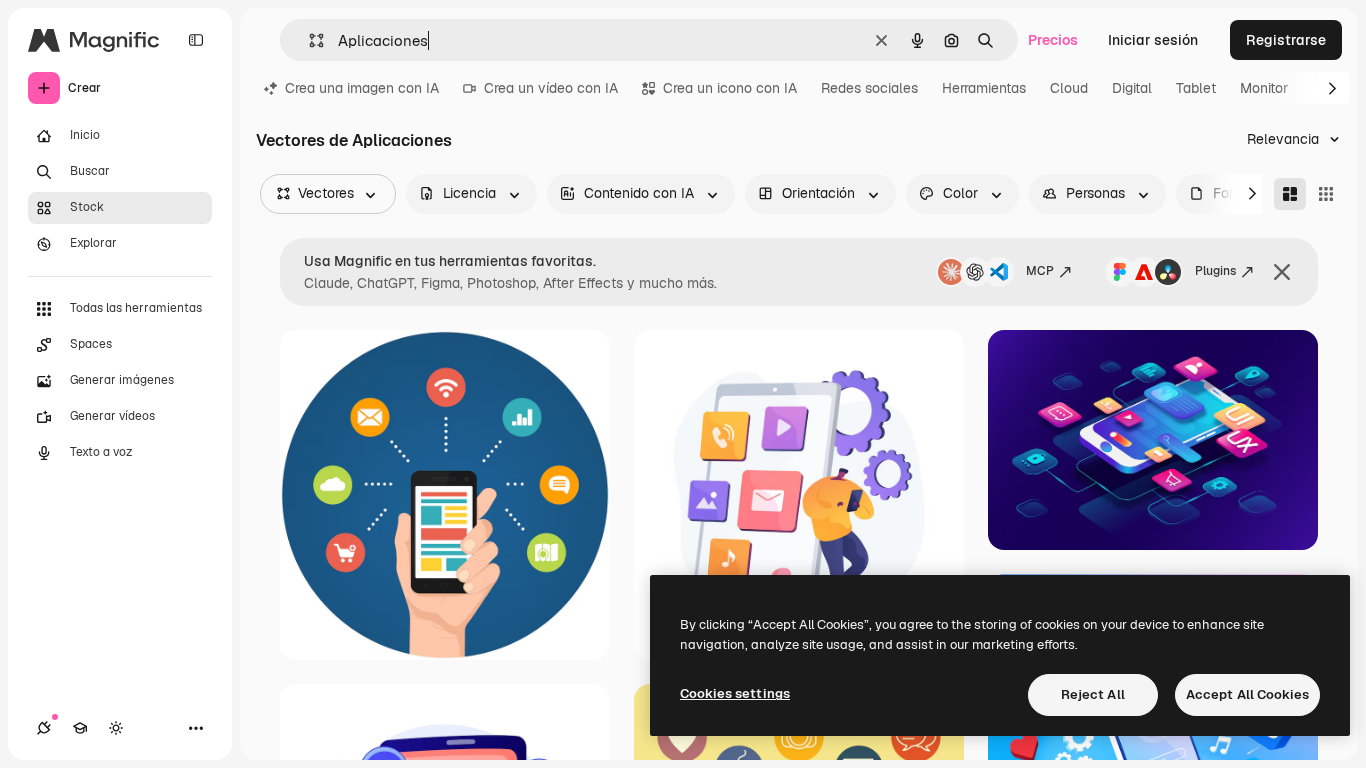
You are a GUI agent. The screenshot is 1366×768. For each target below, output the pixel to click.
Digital (1132, 88)
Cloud (1069, 88)
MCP (1040, 271)
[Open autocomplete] (308, 40)
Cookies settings (735, 693)
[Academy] (80, 728)
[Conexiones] (44, 728)
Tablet (1196, 88)
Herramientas (984, 88)
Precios (1053, 40)
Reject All (1093, 694)
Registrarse (1286, 40)
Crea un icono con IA (730, 88)
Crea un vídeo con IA (551, 88)
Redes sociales (869, 88)
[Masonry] (1290, 194)
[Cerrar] (1282, 272)
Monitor (1264, 88)
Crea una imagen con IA (362, 88)
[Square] (1326, 194)
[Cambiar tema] (116, 728)
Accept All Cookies (1247, 694)
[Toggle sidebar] (196, 40)
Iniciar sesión (1153, 40)
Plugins (1215, 271)
